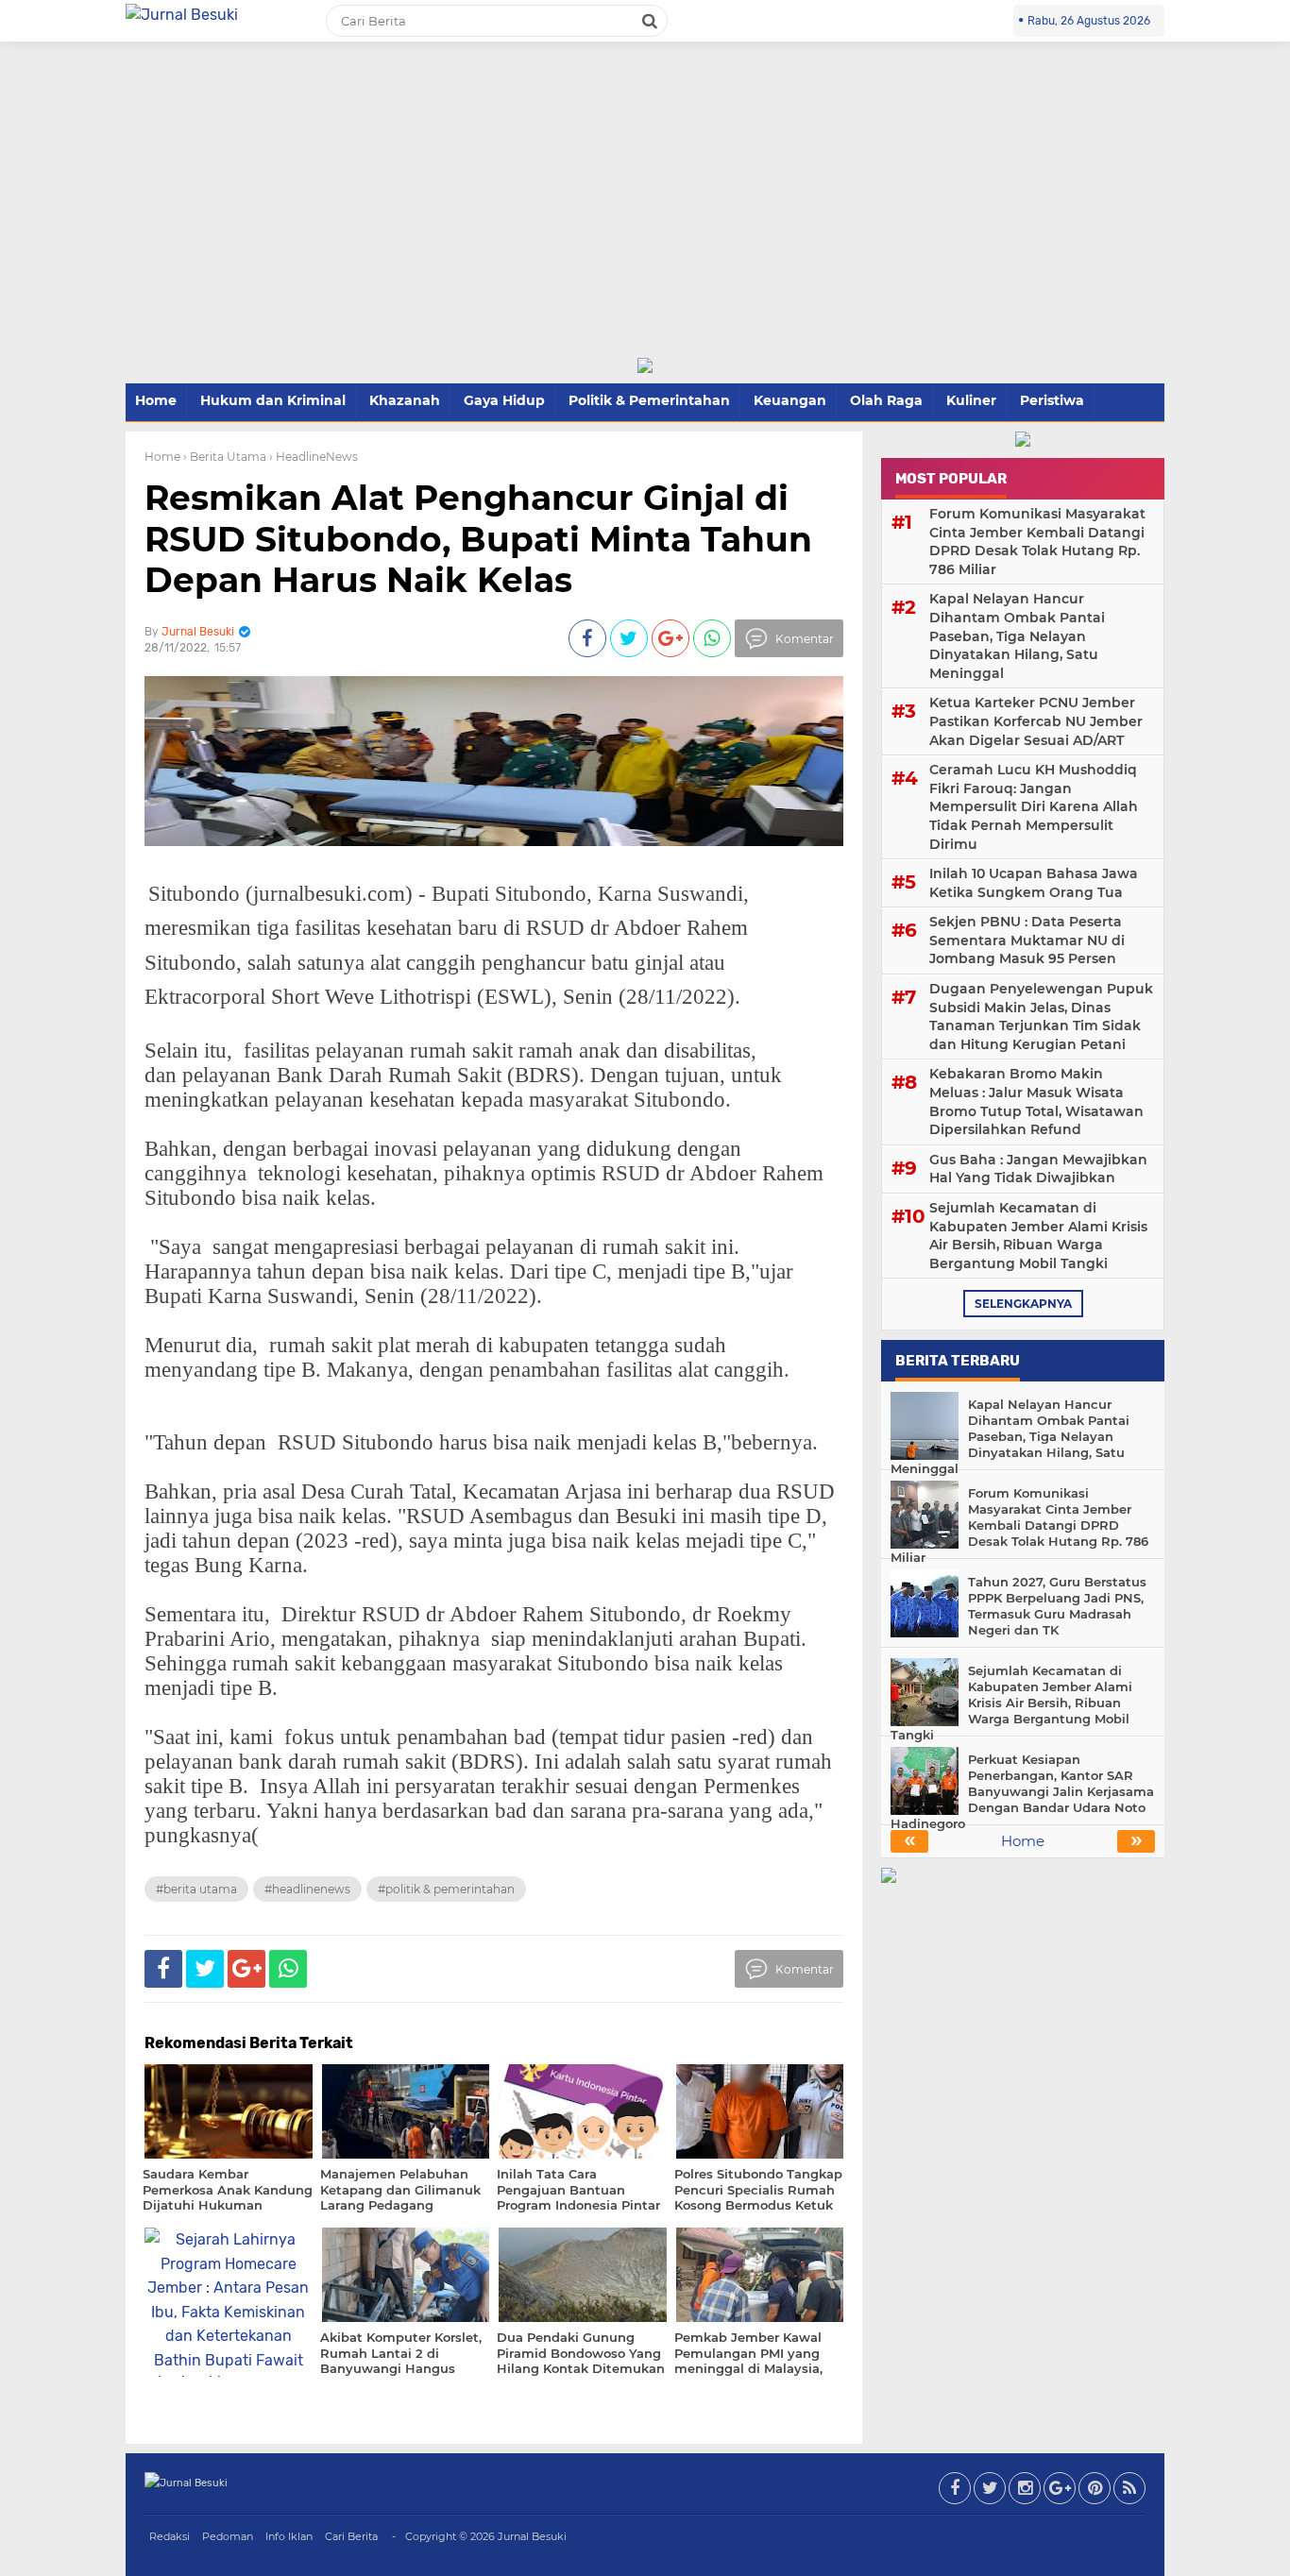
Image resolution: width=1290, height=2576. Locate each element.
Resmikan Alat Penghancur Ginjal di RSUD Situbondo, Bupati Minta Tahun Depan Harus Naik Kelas (478, 538)
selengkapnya (1023, 1304)
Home (156, 400)
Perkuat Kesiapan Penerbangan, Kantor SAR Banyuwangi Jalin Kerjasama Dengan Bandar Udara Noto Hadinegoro (1022, 1791)
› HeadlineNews (314, 457)
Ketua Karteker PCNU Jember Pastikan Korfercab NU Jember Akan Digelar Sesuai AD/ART (1036, 721)
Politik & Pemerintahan (649, 400)
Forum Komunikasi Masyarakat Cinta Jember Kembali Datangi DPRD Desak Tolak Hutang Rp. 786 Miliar (1037, 542)
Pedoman (228, 2536)
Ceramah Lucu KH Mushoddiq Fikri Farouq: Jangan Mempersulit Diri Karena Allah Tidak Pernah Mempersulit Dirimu (1034, 806)
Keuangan (790, 400)
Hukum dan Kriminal (273, 400)
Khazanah (405, 400)
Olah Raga (886, 400)
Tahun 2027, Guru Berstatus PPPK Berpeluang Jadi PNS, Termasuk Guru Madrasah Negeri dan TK (1057, 1606)
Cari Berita (351, 2536)
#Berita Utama (196, 1889)
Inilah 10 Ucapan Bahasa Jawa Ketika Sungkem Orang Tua (1034, 883)
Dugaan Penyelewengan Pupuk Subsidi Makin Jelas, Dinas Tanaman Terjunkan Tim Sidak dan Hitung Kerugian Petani (1041, 1017)
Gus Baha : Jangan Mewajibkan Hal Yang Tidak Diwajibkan (1038, 1169)
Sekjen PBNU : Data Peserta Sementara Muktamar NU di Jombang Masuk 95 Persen (1027, 940)
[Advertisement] (645, 215)
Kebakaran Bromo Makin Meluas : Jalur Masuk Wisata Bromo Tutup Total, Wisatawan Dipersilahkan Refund (1036, 1102)
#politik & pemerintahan (446, 1889)
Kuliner (971, 400)
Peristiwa (1052, 400)
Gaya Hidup (504, 400)
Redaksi (170, 2536)
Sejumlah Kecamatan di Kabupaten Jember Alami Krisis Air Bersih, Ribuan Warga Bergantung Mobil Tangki (1038, 1236)
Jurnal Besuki (532, 2536)
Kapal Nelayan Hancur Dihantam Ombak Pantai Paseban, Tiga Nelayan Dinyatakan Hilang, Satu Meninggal (1017, 636)
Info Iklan (289, 2536)
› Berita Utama (225, 457)
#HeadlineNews (307, 1889)
